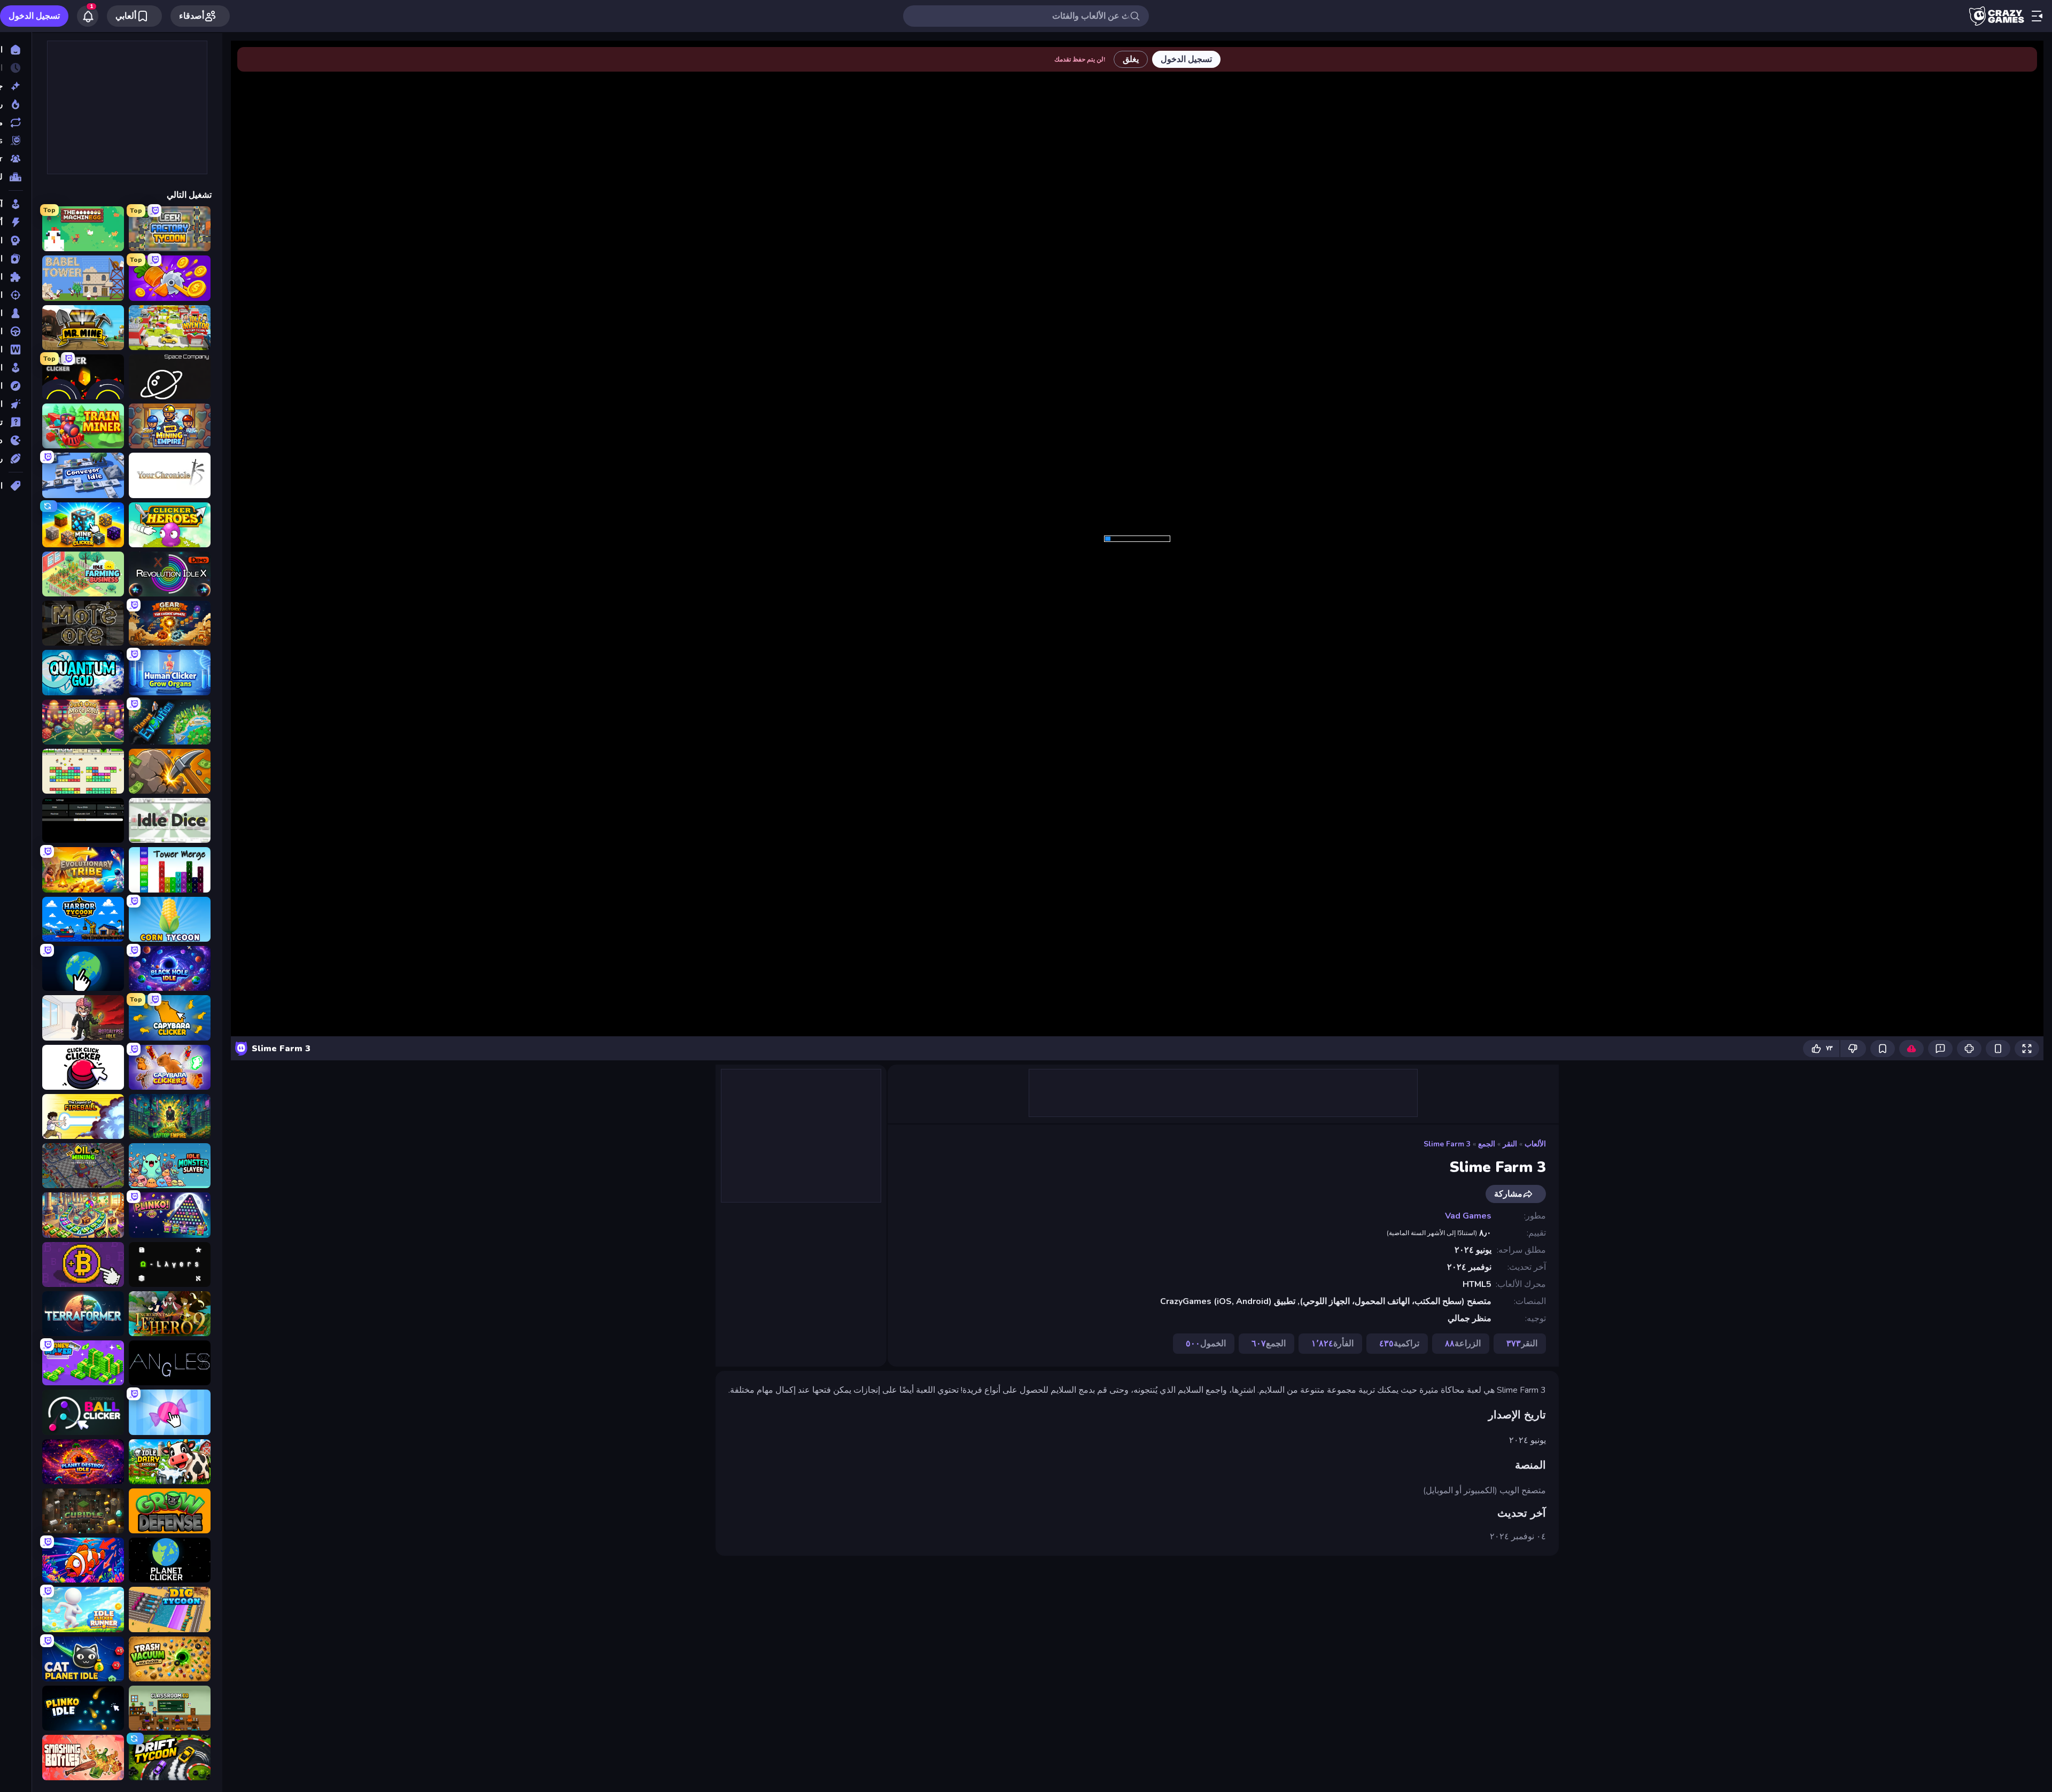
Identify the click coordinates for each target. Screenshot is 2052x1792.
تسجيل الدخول (34, 16)
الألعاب (1535, 1144)
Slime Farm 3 (1447, 1144)
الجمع (1487, 1144)
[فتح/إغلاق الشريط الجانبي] (2037, 16)
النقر (1510, 1144)
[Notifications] (88, 16)
